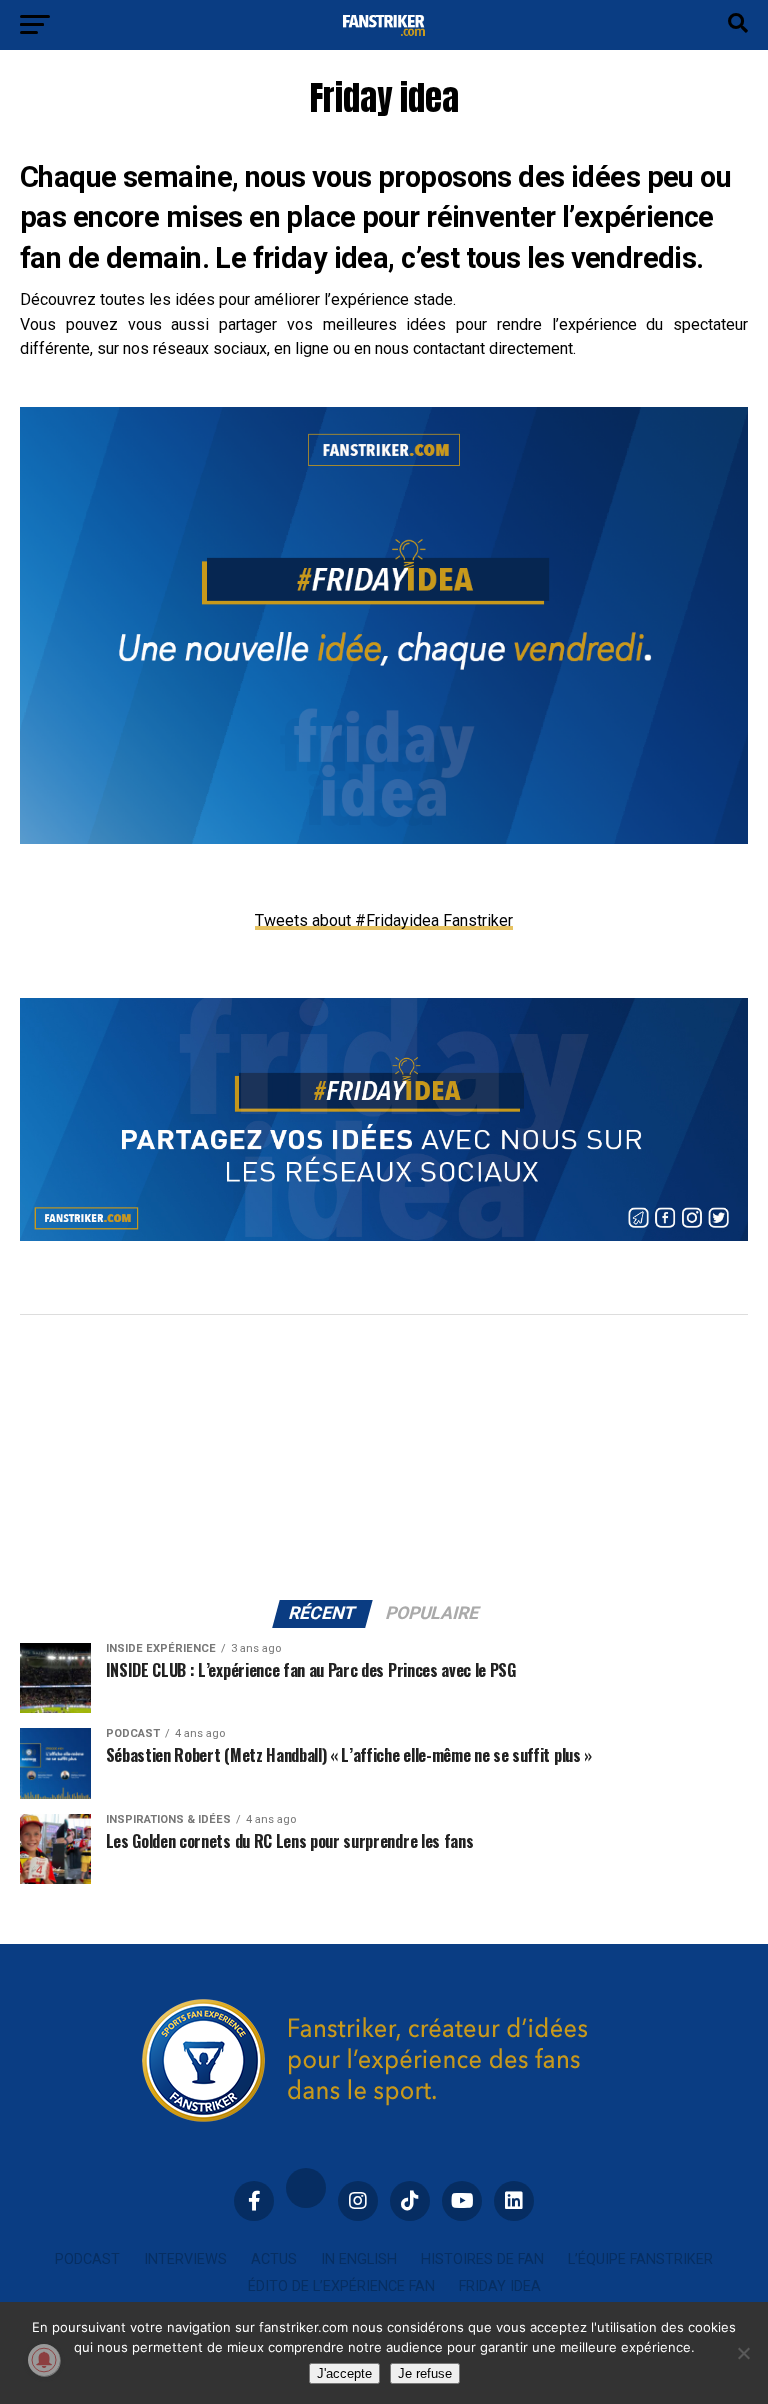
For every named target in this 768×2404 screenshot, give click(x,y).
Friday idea (500, 2286)
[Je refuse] (743, 2353)
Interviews (185, 2259)
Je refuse (425, 2373)
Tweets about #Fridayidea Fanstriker (384, 920)
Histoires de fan (482, 2259)
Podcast (87, 2259)
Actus (274, 2259)
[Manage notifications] (44, 2360)
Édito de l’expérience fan (341, 2286)
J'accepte (344, 2373)
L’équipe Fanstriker (640, 2259)
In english (359, 2259)
